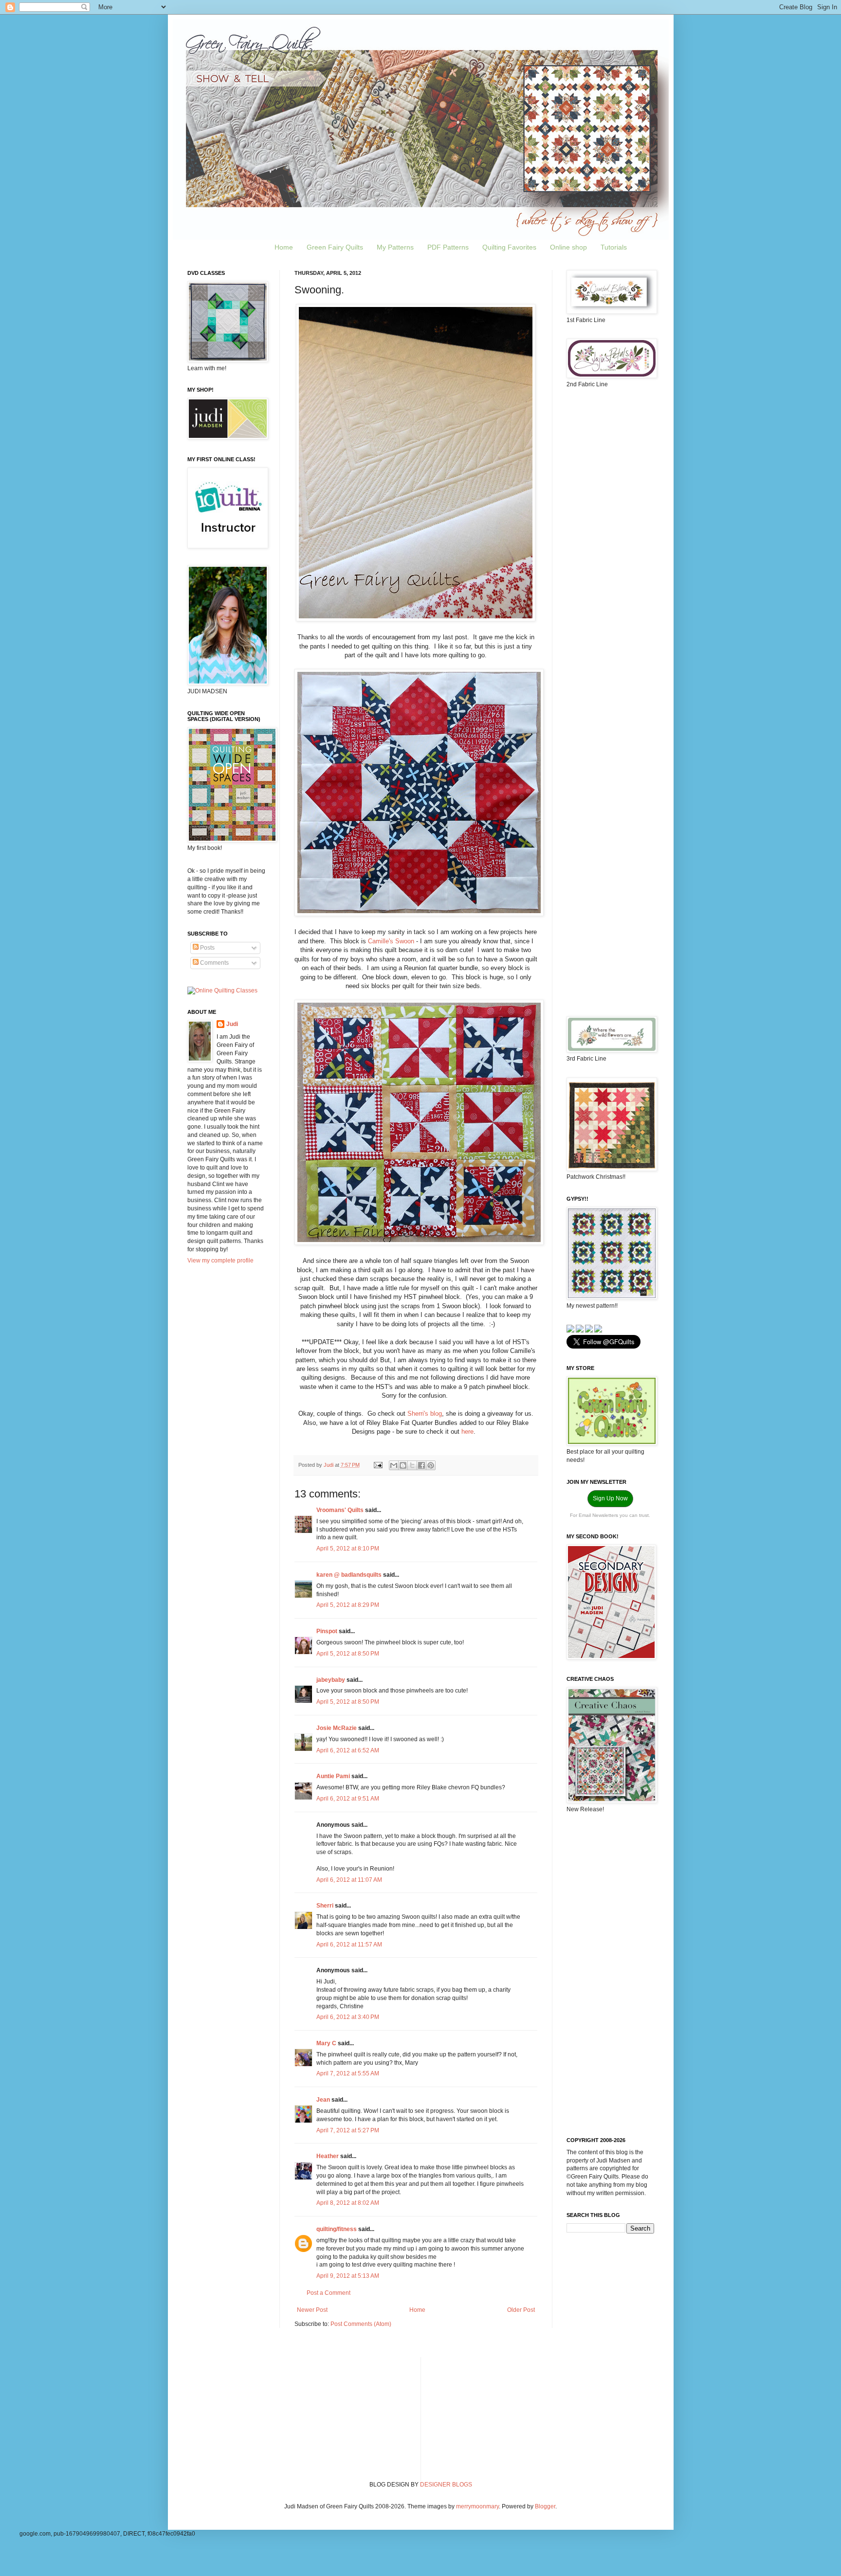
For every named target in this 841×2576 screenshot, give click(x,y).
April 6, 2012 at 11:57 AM (349, 1945)
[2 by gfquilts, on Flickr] (419, 1243)
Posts (207, 948)
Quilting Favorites (509, 247)
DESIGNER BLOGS (446, 2485)
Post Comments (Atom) (361, 2324)
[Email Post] (378, 1465)
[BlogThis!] (403, 1465)
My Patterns (395, 247)
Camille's (381, 941)
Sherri (325, 1906)
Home (284, 247)
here (467, 1432)
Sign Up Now (610, 1498)
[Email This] (394, 1465)
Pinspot (327, 1631)
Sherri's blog (425, 1414)
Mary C (326, 2043)
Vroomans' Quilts (340, 1510)
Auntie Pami (333, 1776)
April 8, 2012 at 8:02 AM (348, 2203)
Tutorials (614, 247)
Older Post (521, 2310)
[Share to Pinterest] (431, 1465)
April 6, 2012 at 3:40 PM (348, 2017)
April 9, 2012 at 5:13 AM (348, 2276)
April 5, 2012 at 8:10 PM (348, 1549)
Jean (324, 2100)
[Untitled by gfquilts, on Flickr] (416, 619)
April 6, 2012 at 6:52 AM (348, 1750)
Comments (214, 963)
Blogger (545, 2506)
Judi (232, 1024)
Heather (328, 2156)
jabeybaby (331, 1680)
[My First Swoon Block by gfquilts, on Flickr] (419, 914)
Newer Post (312, 2310)
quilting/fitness (337, 2229)
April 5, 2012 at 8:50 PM (348, 1654)
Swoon (406, 941)
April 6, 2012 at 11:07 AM (349, 1880)
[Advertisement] (610, 549)
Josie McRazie (337, 1728)
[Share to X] (412, 1465)
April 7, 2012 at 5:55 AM (348, 2073)
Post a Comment (329, 2293)
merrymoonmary (477, 2506)
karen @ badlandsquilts (349, 1575)
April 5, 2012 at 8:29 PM (348, 1605)
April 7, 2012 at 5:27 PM (348, 2130)
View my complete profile (220, 1261)
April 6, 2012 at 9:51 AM (348, 1799)
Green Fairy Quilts (335, 247)
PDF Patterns (448, 247)
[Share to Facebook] (421, 1465)
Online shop (568, 247)
